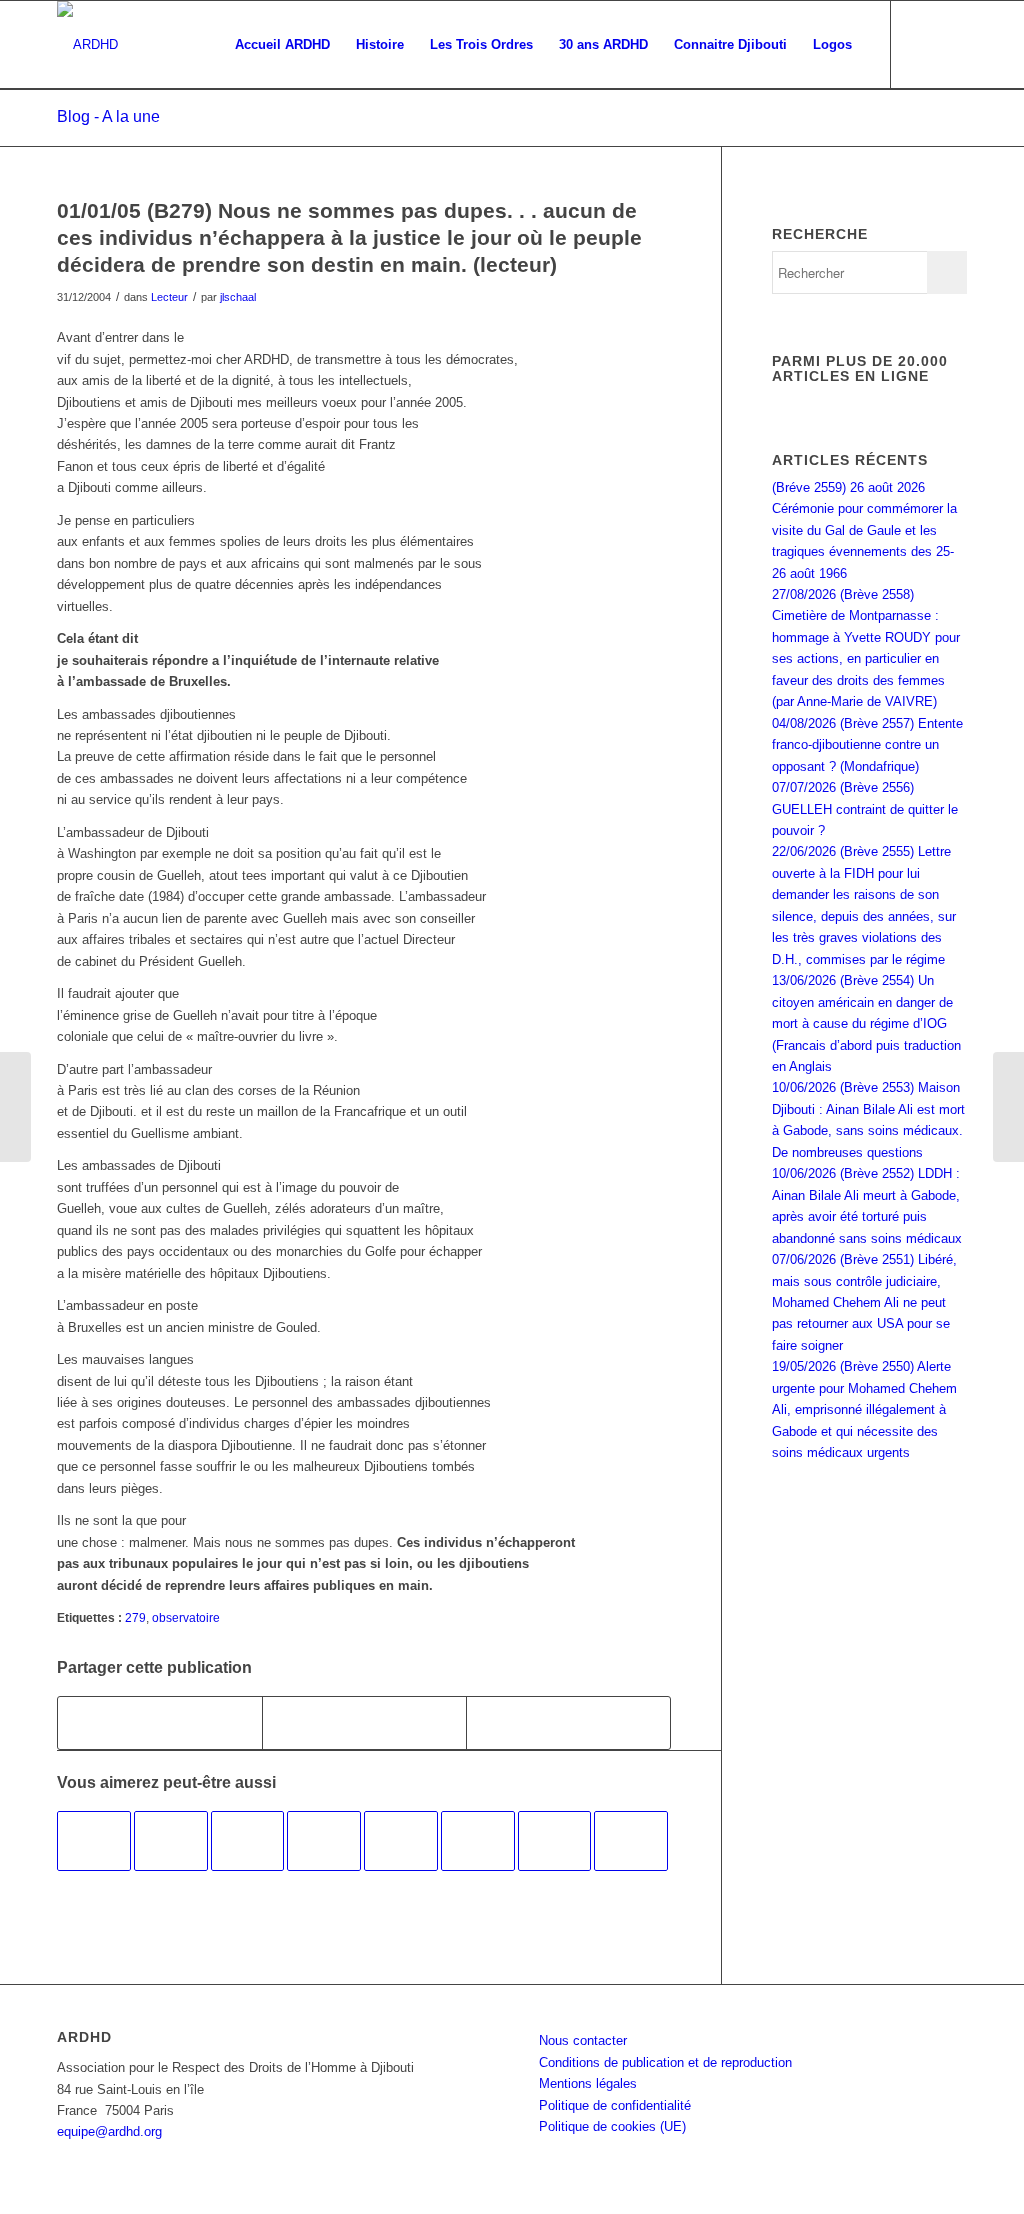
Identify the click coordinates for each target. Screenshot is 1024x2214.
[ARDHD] (87, 45)
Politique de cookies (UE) (612, 2126)
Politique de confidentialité (615, 2105)
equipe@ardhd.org (109, 2131)
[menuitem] (282, 45)
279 (135, 1617)
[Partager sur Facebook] (160, 1722)
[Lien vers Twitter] (952, 44)
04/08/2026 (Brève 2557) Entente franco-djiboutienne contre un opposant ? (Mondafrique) (867, 745)
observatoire (186, 1617)
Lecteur (169, 297)
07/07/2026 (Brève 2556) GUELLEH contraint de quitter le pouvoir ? (865, 809)
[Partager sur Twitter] (364, 1722)
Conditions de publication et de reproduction (665, 2062)
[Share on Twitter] (568, 1722)
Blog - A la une (108, 116)
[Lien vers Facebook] (922, 44)
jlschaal (238, 297)
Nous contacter (583, 2040)
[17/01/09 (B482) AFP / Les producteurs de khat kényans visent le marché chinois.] (171, 1841)
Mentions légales (588, 2083)
